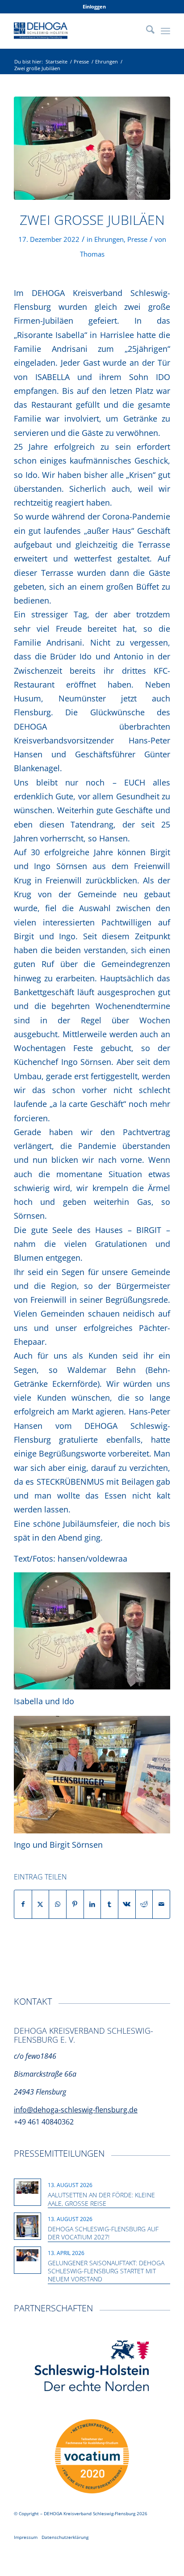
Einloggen (94, 6)
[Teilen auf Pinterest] (75, 1904)
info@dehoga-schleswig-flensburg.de (76, 2110)
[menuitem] (94, 7)
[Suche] (146, 31)
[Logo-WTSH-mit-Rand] (92, 2367)
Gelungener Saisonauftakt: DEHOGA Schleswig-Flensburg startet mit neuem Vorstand (106, 2271)
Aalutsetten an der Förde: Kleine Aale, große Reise (101, 2199)
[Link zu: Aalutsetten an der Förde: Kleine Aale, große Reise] (27, 2187)
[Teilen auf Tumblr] (109, 1904)
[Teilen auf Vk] (127, 1904)
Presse (137, 239)
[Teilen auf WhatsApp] (58, 1904)
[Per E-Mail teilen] (161, 1904)
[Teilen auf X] (41, 1904)
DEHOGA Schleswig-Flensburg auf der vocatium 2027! (103, 2233)
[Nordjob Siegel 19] (92, 2457)
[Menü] (165, 31)
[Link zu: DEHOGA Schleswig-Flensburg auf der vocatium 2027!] (27, 2226)
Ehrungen (109, 239)
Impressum (26, 2537)
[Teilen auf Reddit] (144, 1904)
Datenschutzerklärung (65, 2537)
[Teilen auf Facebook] (23, 1904)
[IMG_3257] (92, 148)
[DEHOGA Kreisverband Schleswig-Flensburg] (76, 31)
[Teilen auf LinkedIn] (92, 1904)
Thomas (92, 254)
